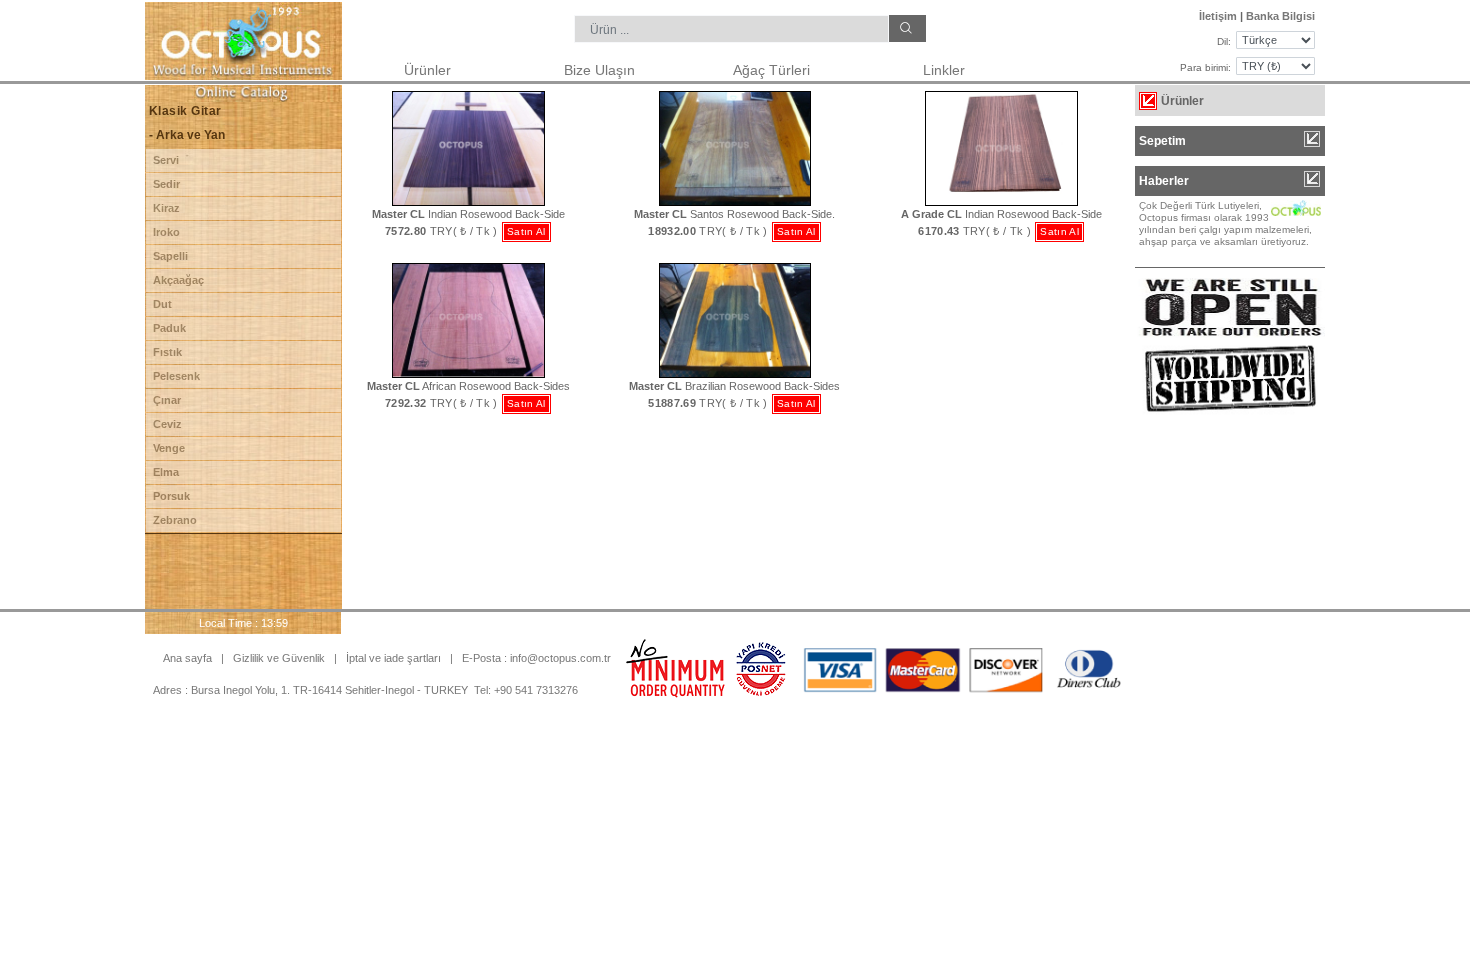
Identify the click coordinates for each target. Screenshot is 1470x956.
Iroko (166, 232)
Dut (162, 304)
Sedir (166, 184)
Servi (166, 160)
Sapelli (170, 256)
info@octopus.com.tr (560, 658)
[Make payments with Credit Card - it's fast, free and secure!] (761, 668)
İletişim (1218, 16)
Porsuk (171, 496)
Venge (169, 448)
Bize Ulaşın (599, 70)
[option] (1230, 224)
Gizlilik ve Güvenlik (280, 658)
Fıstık (167, 352)
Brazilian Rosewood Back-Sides (734, 386)
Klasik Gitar (185, 111)
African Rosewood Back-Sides (468, 386)
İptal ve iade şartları (393, 658)
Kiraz (166, 208)
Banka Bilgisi (1280, 16)
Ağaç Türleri (771, 70)
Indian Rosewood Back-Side (468, 214)
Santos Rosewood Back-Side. (734, 214)
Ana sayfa (187, 658)
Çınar (167, 400)
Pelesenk (176, 376)
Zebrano (175, 520)
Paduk (169, 328)
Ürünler (427, 70)
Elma (166, 472)
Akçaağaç (178, 280)
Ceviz (167, 424)
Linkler (944, 70)
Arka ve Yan (189, 135)
